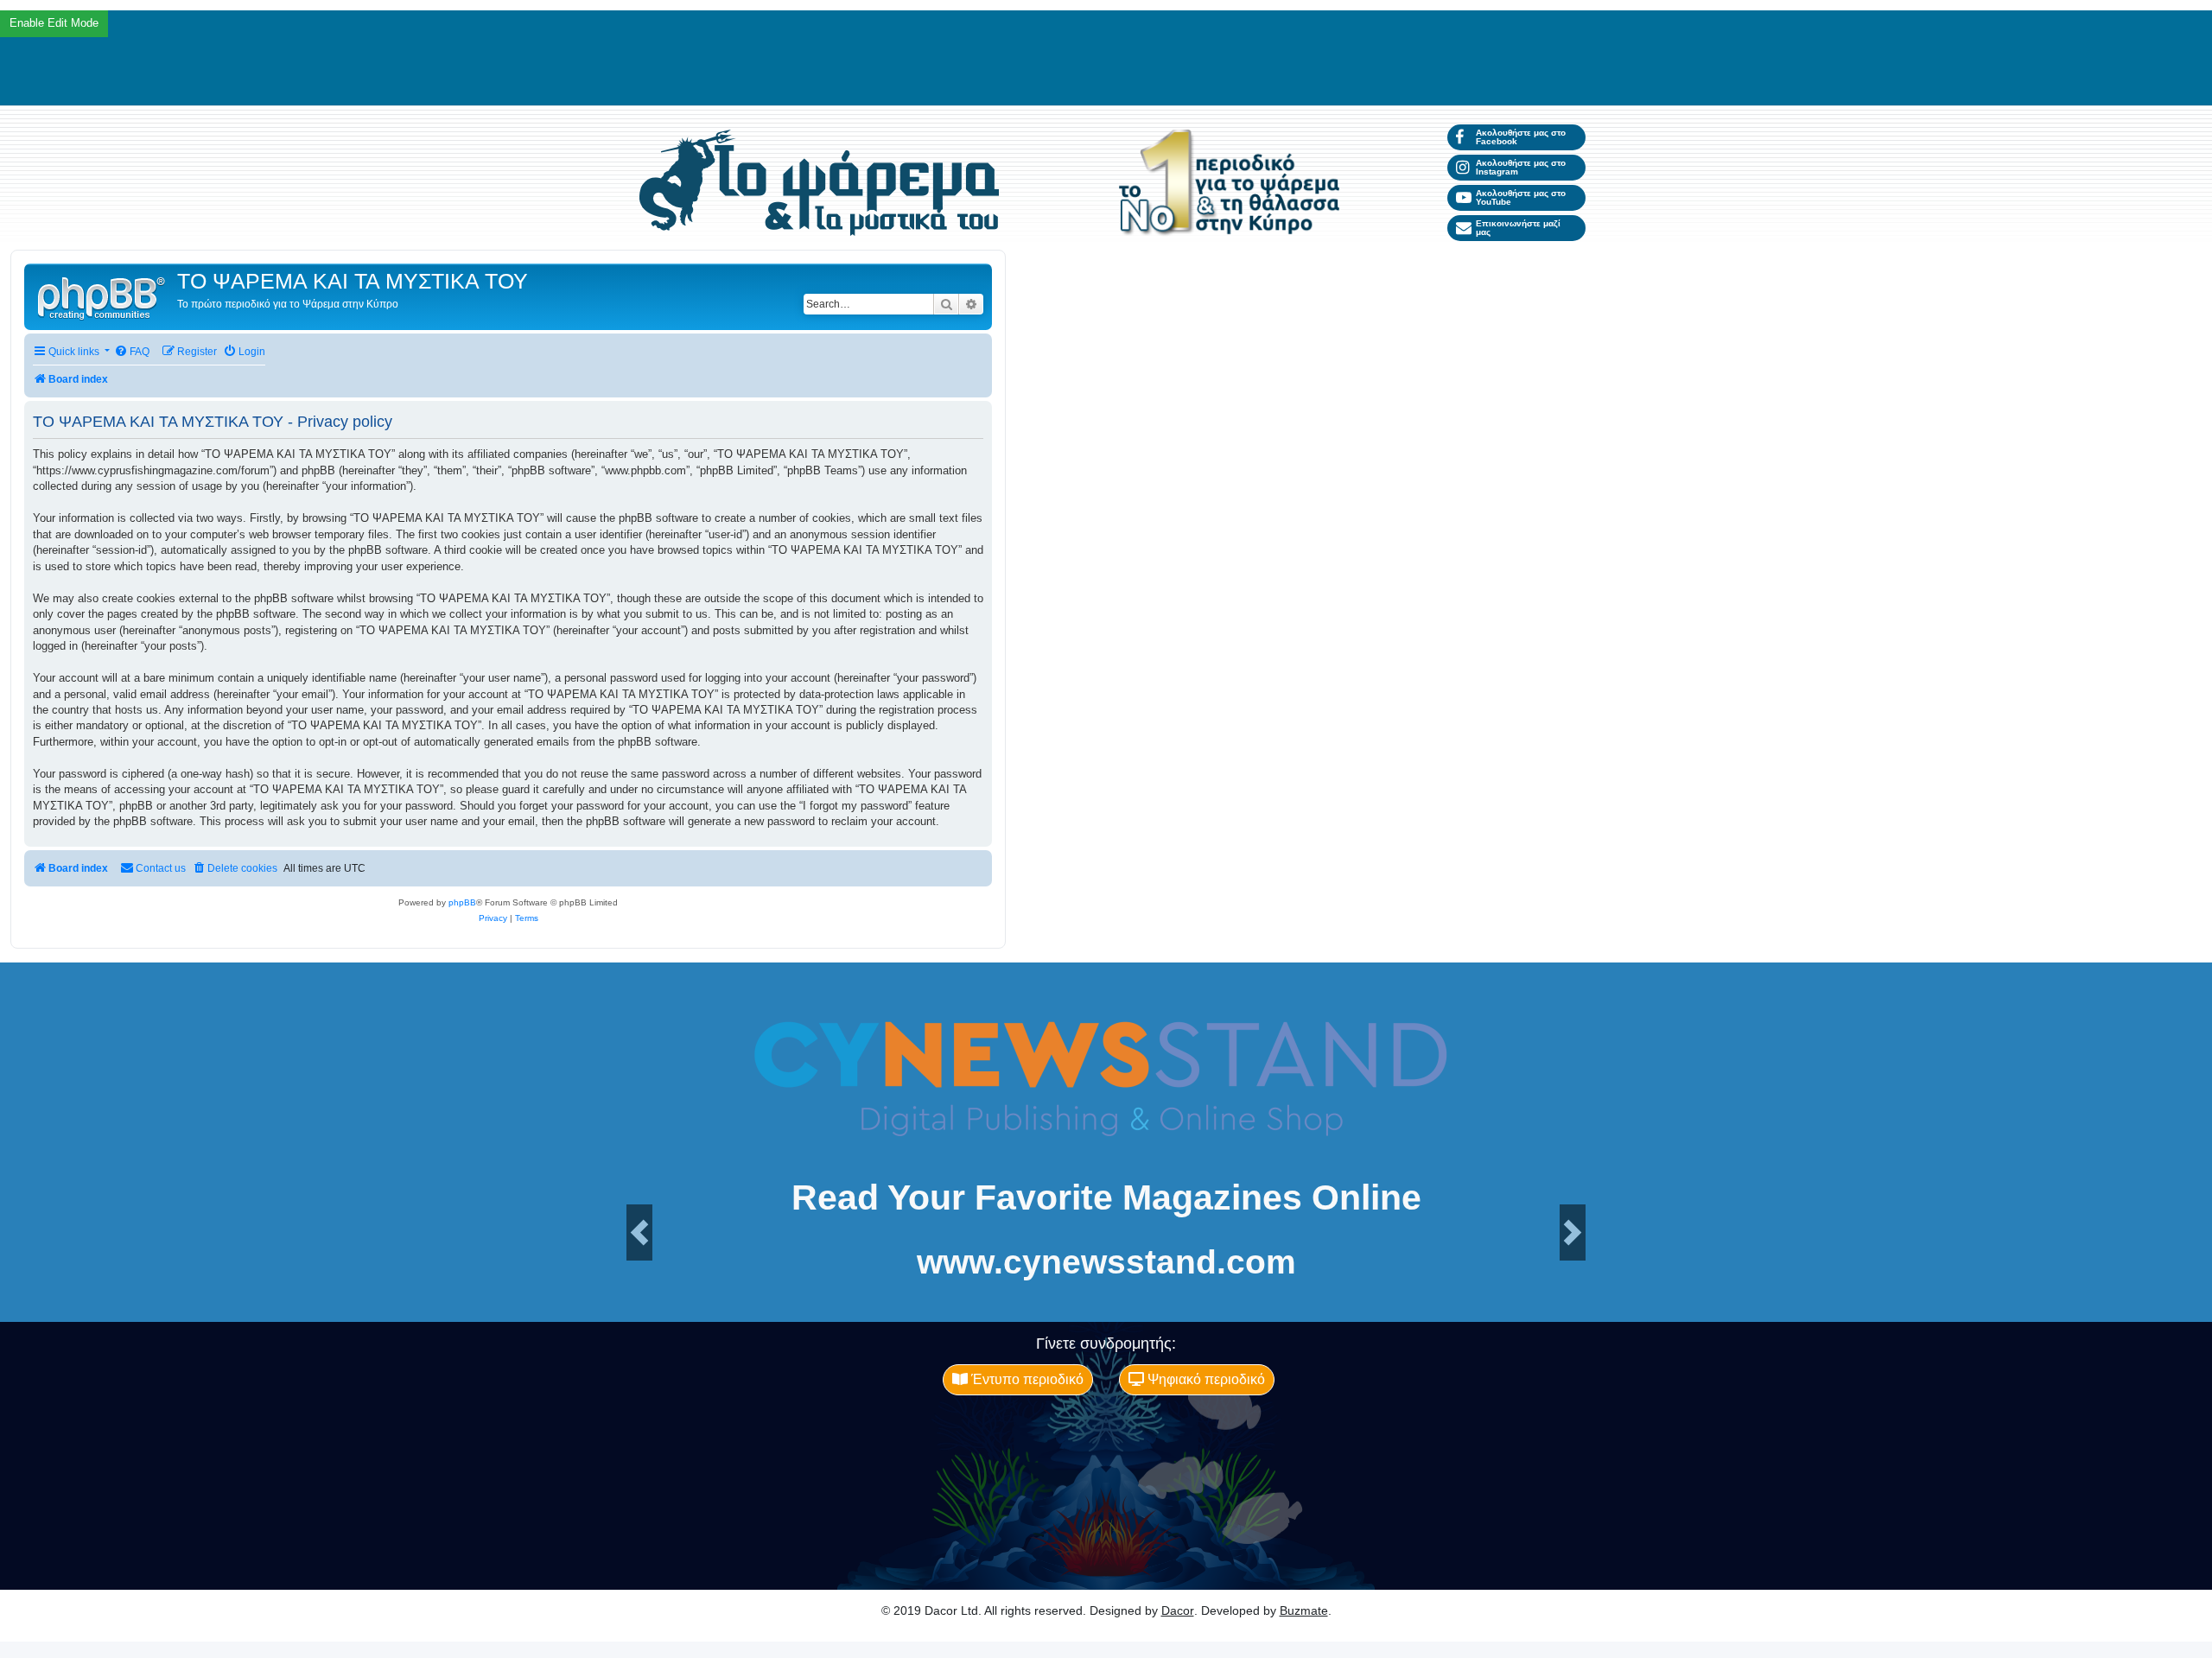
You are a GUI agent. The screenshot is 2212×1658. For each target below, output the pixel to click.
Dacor (1178, 1610)
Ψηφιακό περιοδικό (1205, 1379)
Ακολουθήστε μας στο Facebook (1521, 137)
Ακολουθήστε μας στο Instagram (1521, 167)
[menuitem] (132, 352)
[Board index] (103, 297)
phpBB (462, 902)
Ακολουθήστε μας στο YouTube (1521, 197)
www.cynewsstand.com (1106, 1262)
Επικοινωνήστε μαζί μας (1518, 228)
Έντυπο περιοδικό (1026, 1379)
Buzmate (1304, 1610)
